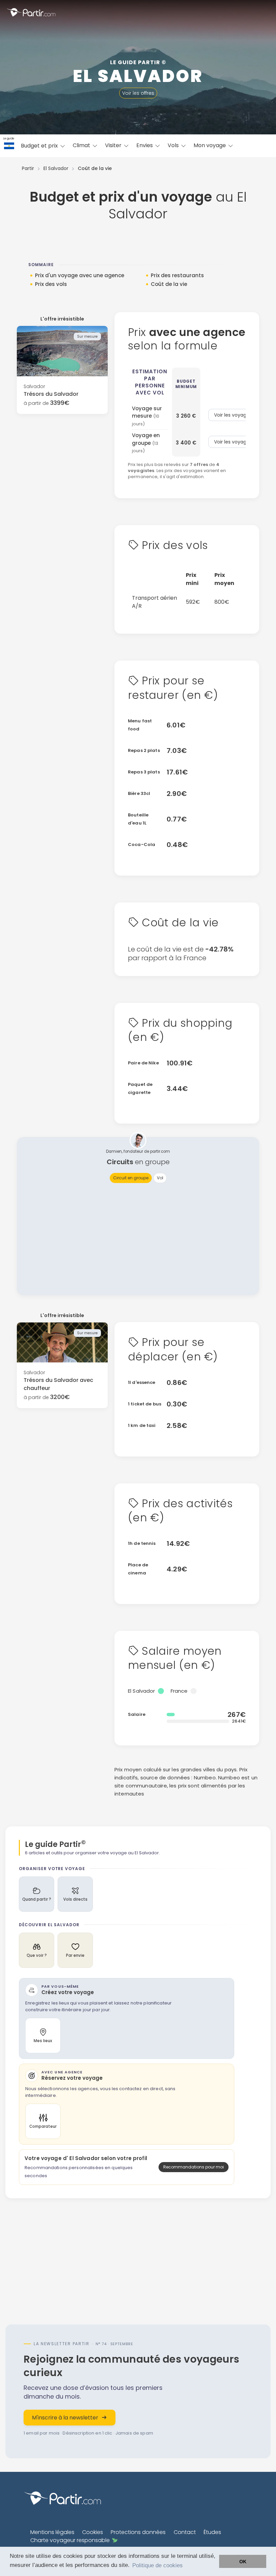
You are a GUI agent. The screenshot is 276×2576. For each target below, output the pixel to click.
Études (212, 2532)
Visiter (114, 145)
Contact (185, 2532)
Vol (160, 1178)
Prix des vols (51, 284)
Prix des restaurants (177, 275)
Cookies (93, 2532)
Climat (82, 145)
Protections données (138, 2532)
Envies (145, 145)
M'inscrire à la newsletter (65, 2418)
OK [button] (243, 2562)
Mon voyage (210, 145)
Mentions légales (52, 2532)
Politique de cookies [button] (158, 2565)
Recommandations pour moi (194, 2167)
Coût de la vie (169, 284)
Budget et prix (40, 146)
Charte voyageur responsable (70, 2540)
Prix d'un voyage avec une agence (80, 275)
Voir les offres (138, 93)
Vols (174, 145)
